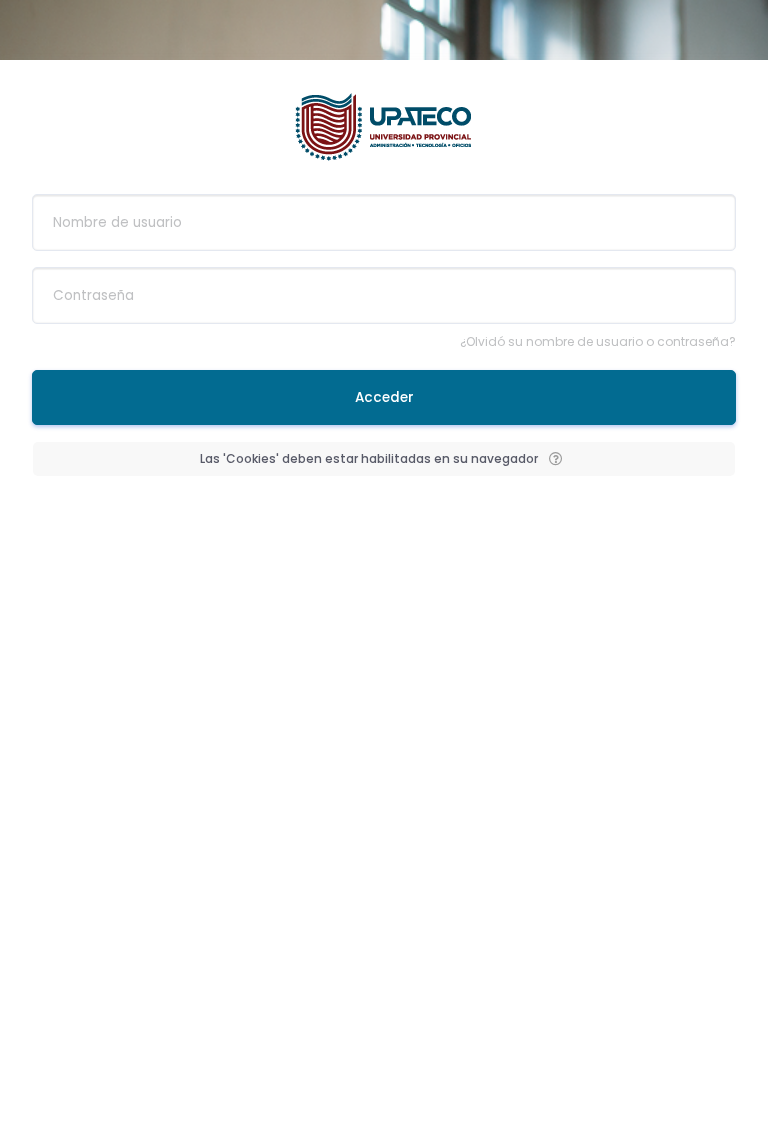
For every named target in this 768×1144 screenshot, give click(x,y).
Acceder (384, 397)
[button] (555, 459)
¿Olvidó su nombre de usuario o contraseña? (598, 341)
